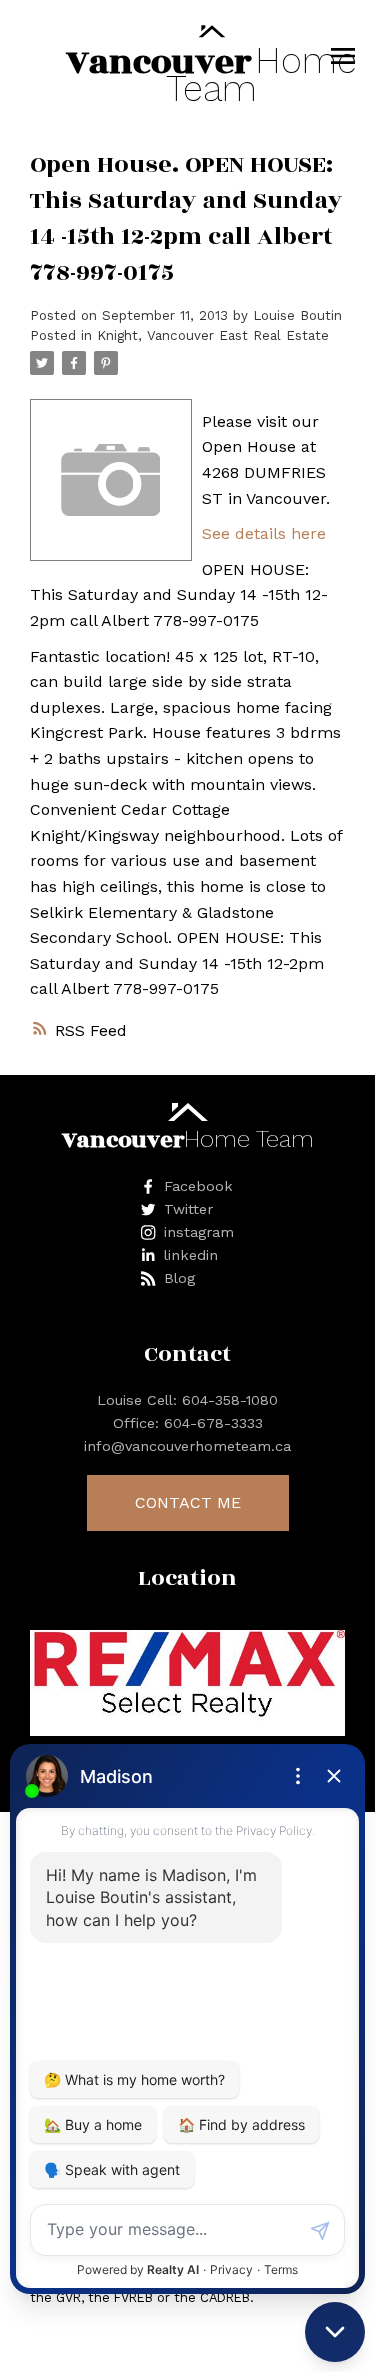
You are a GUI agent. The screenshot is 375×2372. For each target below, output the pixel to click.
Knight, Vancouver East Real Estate (213, 335)
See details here (264, 533)
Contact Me (188, 1502)
